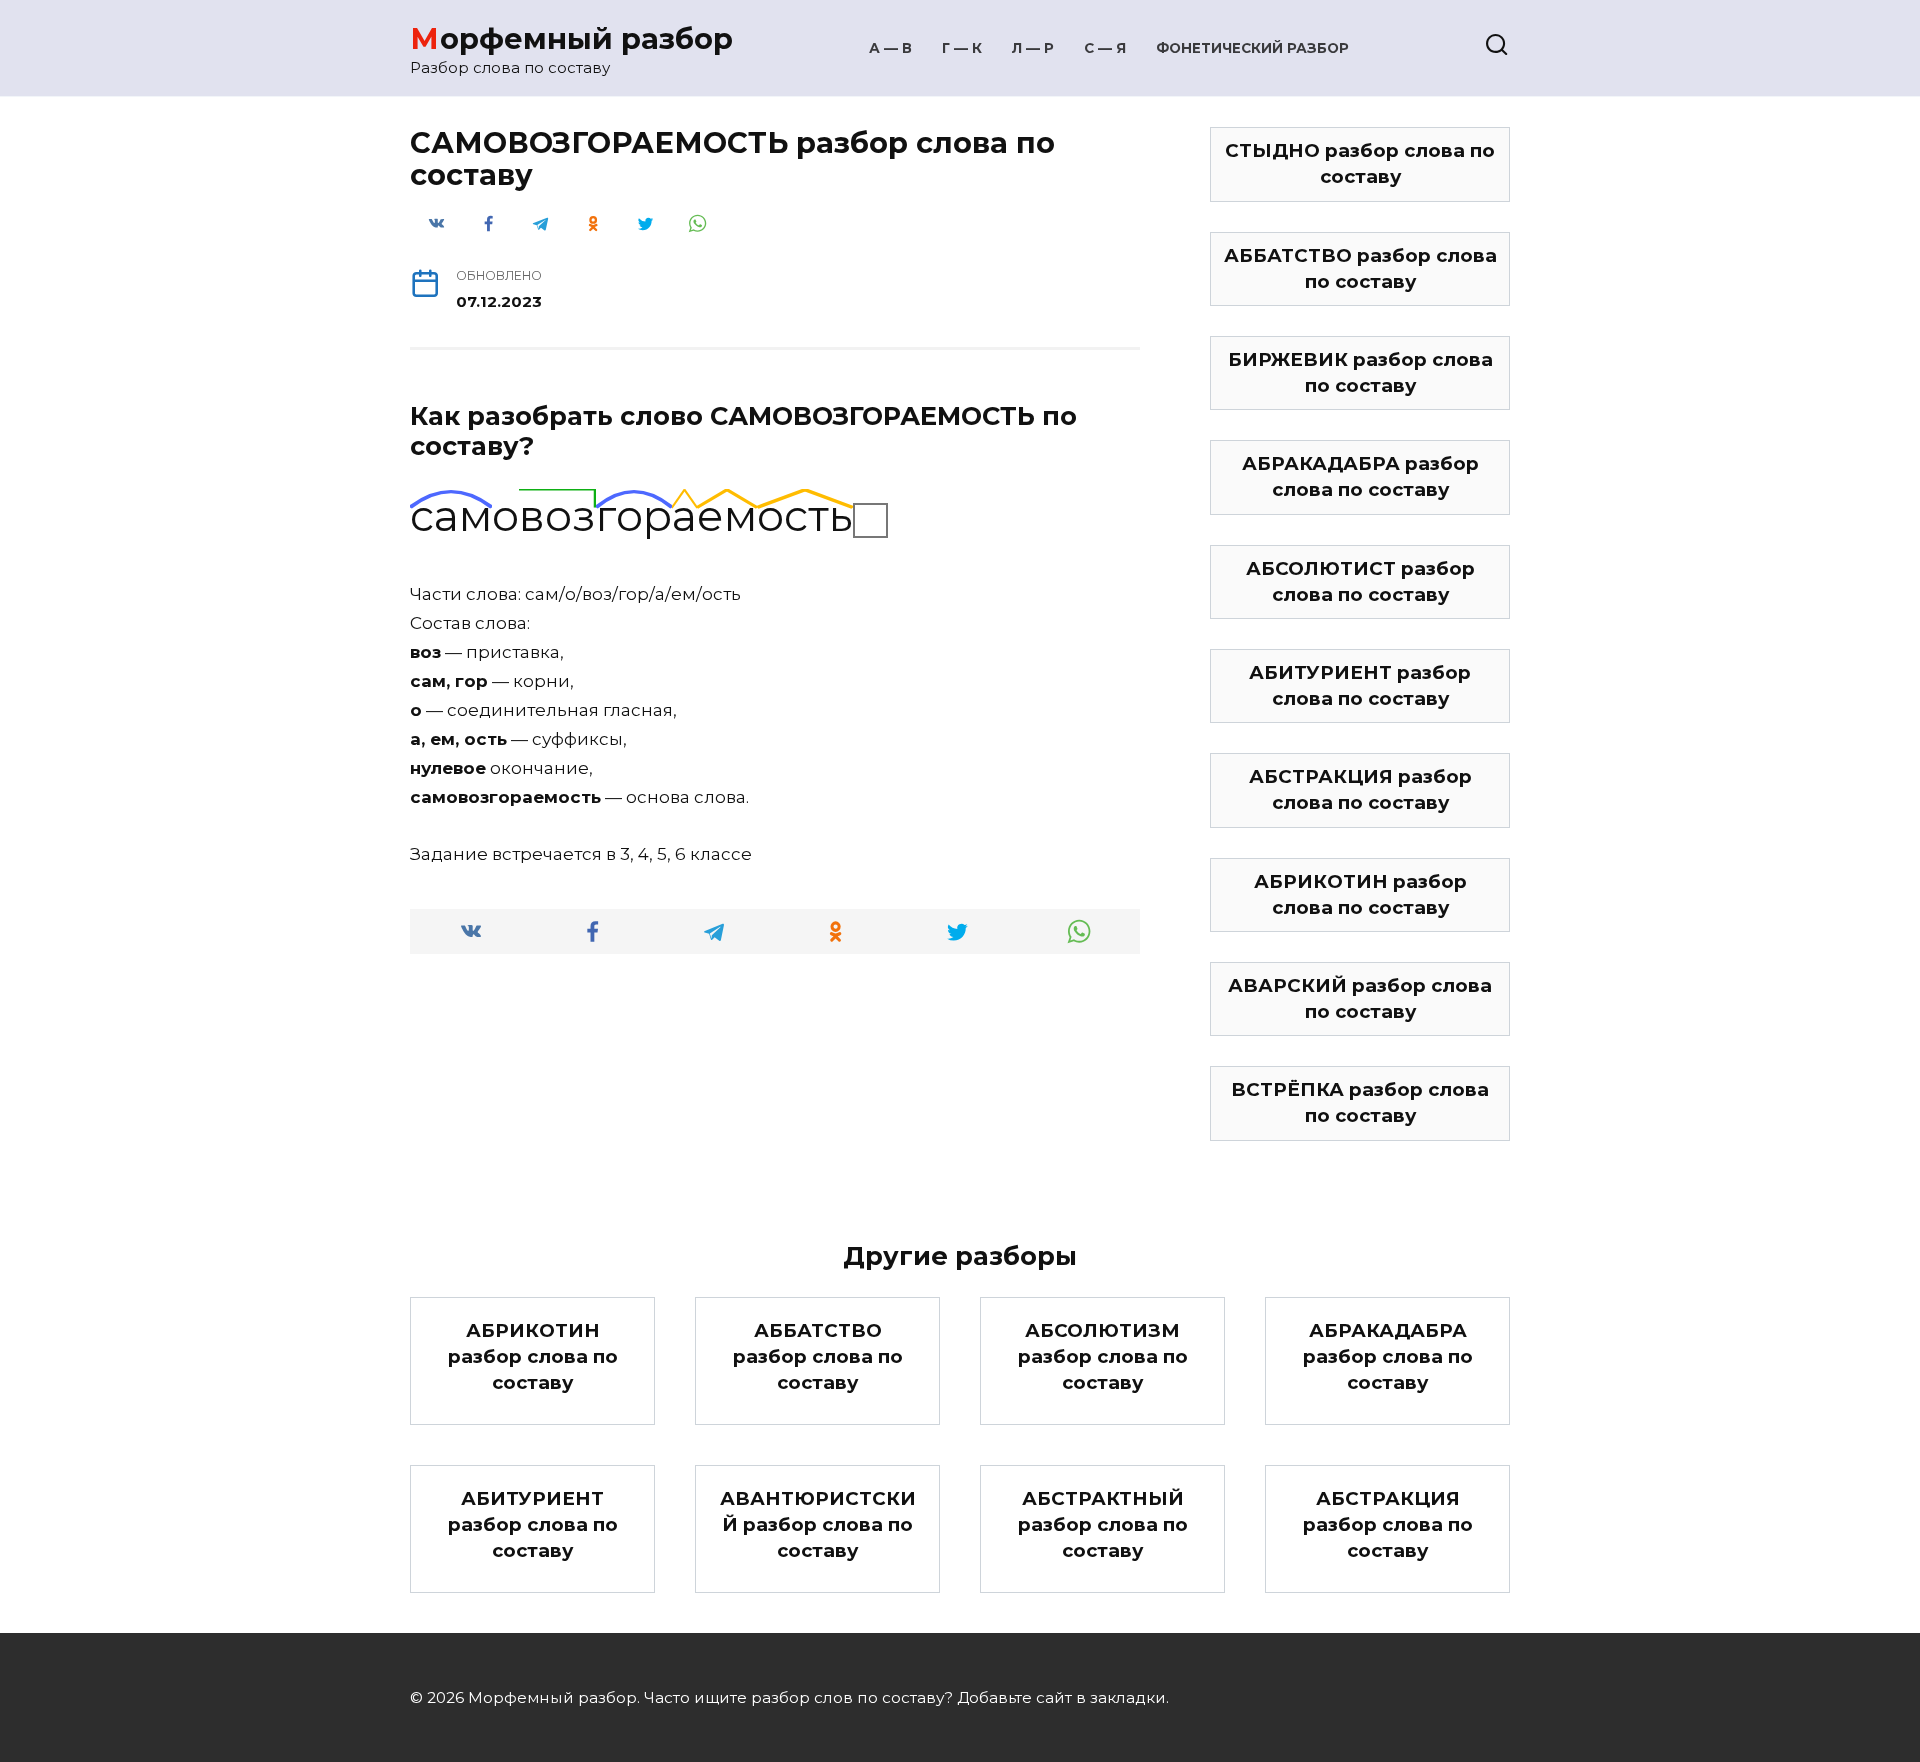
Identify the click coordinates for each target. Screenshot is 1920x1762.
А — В (890, 48)
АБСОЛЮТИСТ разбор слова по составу (1360, 581)
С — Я (1105, 48)
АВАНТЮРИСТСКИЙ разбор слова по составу (818, 1524)
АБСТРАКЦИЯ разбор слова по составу (1360, 789)
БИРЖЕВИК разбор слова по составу (1360, 372)
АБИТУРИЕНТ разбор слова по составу (1360, 685)
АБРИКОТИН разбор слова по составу (1360, 894)
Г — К (962, 48)
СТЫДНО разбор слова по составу (1360, 163)
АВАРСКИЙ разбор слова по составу (1360, 998)
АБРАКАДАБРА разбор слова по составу (1360, 476)
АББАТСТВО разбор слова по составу (1360, 268)
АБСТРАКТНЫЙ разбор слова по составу (1103, 1524)
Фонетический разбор (1252, 48)
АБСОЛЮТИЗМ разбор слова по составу (1103, 1356)
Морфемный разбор (571, 38)
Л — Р (1033, 48)
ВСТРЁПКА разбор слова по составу (1360, 1102)
